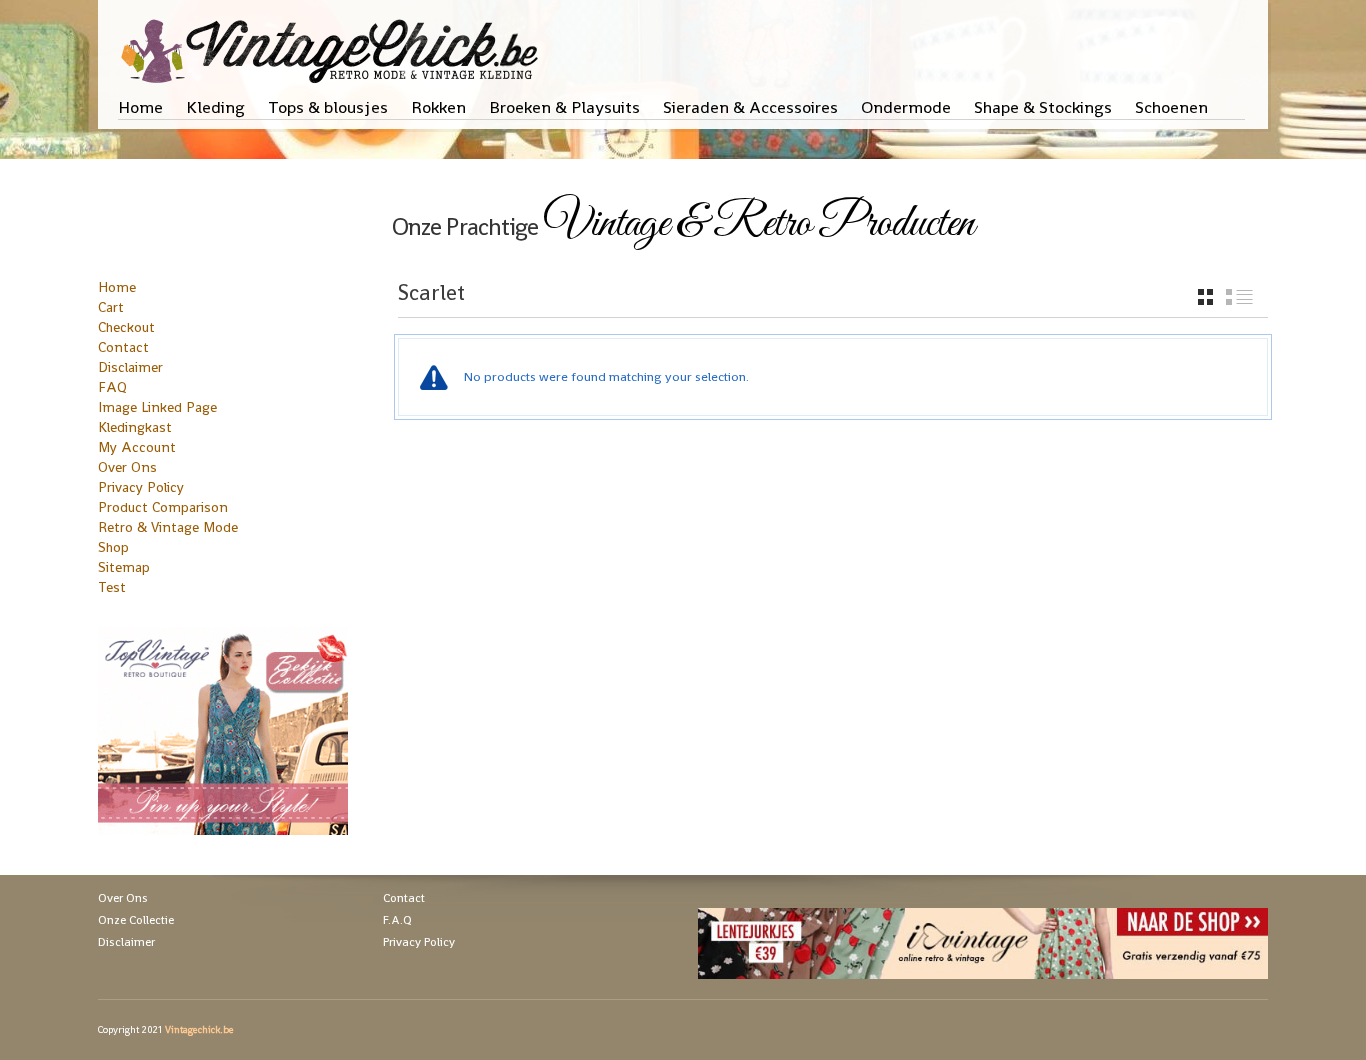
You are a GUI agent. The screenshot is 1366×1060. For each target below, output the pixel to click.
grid (1205, 297)
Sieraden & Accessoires (750, 107)
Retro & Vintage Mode (168, 527)
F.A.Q (397, 920)
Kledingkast (135, 427)
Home (140, 107)
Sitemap (124, 567)
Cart (111, 307)
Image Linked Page (157, 407)
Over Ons (127, 467)
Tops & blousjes (328, 107)
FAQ (112, 387)
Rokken (438, 107)
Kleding (215, 107)
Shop (113, 547)
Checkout (126, 327)
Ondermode (906, 107)
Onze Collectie (136, 920)
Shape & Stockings (1043, 107)
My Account (137, 447)
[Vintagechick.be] (333, 42)
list (1239, 297)
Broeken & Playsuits (564, 107)
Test (112, 587)
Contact (123, 347)
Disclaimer (130, 367)
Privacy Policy (141, 487)
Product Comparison (163, 507)
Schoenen (1171, 107)
